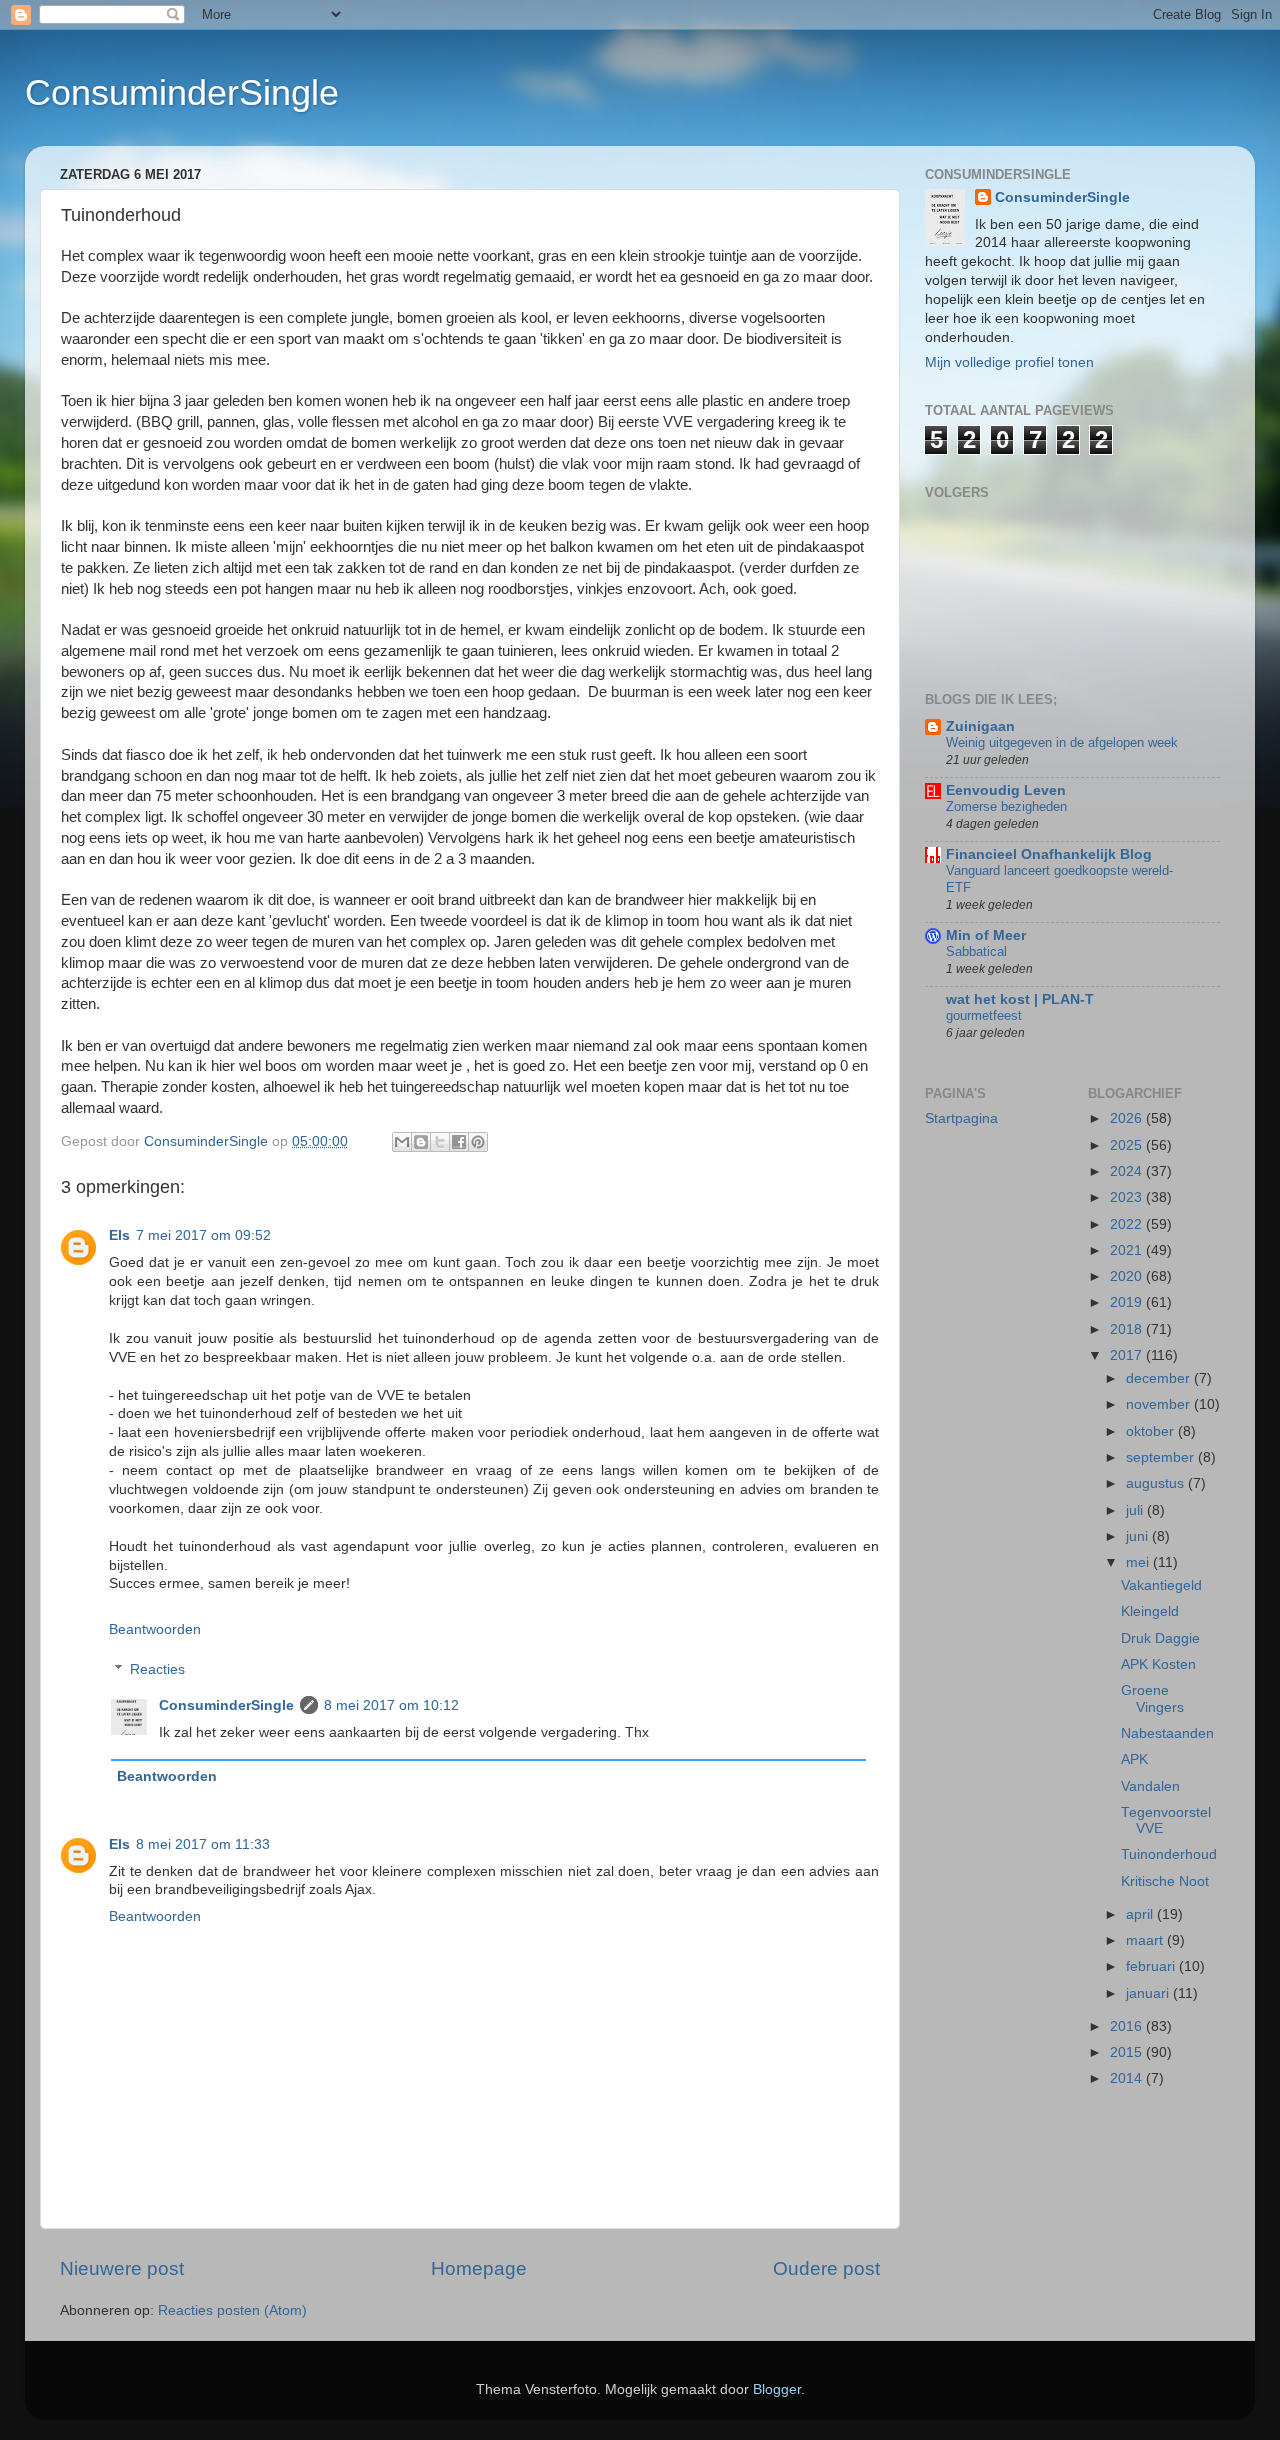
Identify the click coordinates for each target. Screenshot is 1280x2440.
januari (1149, 1993)
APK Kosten (1158, 1664)
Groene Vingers (1152, 1698)
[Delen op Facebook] (459, 1142)
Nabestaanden (1167, 1733)
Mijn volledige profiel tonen (1009, 362)
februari (1152, 1966)
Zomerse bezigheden (1006, 806)
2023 (1128, 1197)
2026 (1128, 1118)
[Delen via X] (440, 1142)
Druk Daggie (1160, 1638)
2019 (1128, 1302)
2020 (1128, 1276)
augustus (1157, 1483)
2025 (1128, 1145)
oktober (1152, 1431)
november (1160, 1404)
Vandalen (1150, 1786)
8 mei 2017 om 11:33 (203, 1844)
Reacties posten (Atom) (232, 2310)
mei (1139, 1562)
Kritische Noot (1165, 1881)
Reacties (157, 1669)
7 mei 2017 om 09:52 (203, 1235)
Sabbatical (976, 951)
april (1141, 1914)
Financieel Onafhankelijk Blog (1049, 854)
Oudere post (826, 2268)
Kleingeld (1150, 1611)
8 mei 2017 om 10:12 (391, 1705)
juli (1136, 1510)
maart (1146, 1940)
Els (119, 1235)
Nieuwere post (122, 2268)
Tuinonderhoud (1169, 1854)
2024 (1128, 1171)
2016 (1128, 2026)
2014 (1128, 2078)
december (1160, 1378)
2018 (1128, 1329)
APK (1134, 1759)
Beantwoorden (155, 1629)
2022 (1128, 1224)
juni (1139, 1536)
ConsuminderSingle (182, 92)
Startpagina (961, 1118)
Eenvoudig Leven (1006, 790)
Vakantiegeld (1161, 1585)
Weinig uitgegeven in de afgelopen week (1062, 742)
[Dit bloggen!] (421, 1142)
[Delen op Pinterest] (478, 1142)
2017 (1128, 1355)
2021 (1128, 1250)
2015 (1128, 2052)
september (1162, 1457)
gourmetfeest (984, 1015)
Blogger (777, 2389)
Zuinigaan (980, 726)
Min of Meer (986, 935)
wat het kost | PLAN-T (1020, 999)
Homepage (479, 2268)
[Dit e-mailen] (402, 1142)
